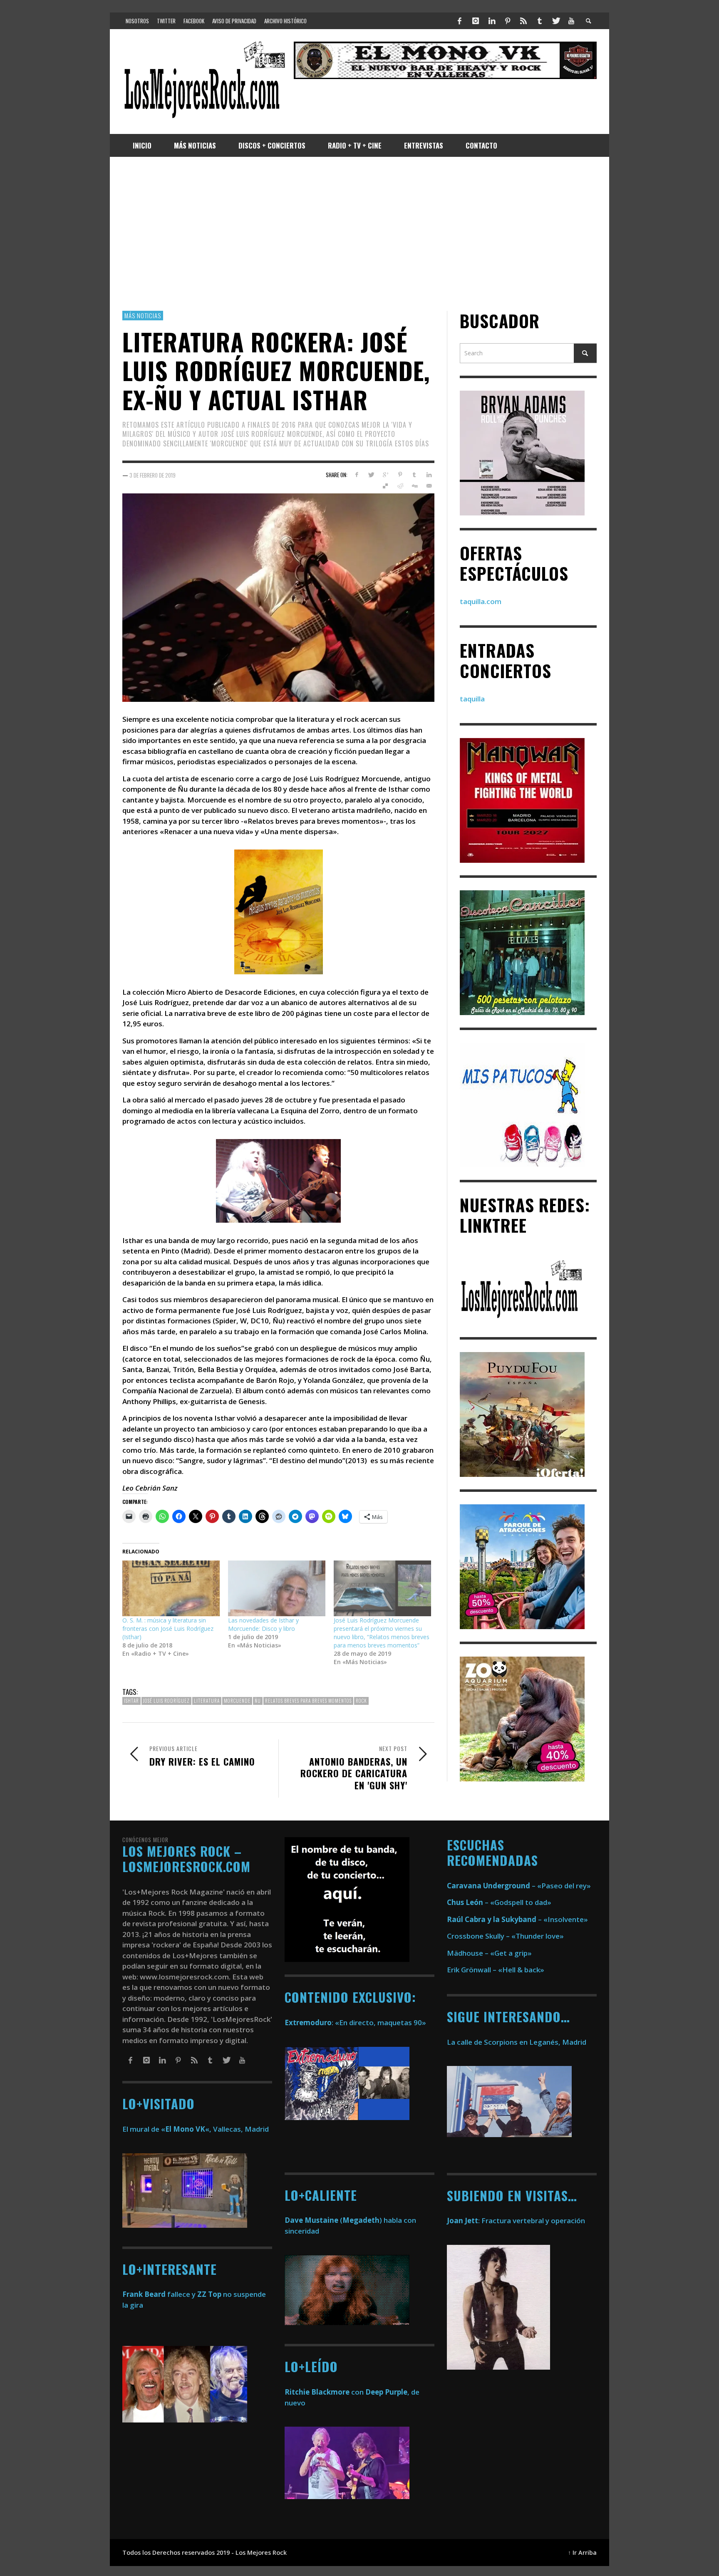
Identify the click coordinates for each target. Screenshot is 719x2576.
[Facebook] (460, 21)
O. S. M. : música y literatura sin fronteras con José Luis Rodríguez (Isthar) (168, 1629)
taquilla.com (481, 601)
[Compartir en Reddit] (400, 486)
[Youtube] (571, 21)
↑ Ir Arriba (582, 2552)
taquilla (472, 699)
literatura (207, 1701)
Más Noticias (143, 315)
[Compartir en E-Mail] (429, 486)
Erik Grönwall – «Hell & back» (496, 1970)
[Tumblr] (540, 21)
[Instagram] (476, 21)
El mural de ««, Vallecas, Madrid (196, 2129)
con (324, 2392)
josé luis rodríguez (166, 1701)
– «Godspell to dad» (499, 1902)
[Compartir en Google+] (386, 475)
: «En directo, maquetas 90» (355, 2022)
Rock (361, 1701)
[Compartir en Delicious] (386, 486)
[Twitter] (555, 21)
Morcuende (237, 1701)
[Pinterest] (508, 21)
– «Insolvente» (517, 1919)
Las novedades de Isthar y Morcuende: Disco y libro (263, 1624)
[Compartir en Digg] (414, 486)
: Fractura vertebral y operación (516, 2221)
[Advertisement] (359, 234)
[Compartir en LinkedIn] (429, 475)
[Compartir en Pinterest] (400, 475)
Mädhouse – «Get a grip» (489, 1953)
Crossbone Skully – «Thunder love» (505, 1936)
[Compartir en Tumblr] (414, 475)
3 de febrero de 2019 (152, 475)
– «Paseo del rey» (519, 1886)
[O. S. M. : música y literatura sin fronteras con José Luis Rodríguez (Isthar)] (171, 1588)
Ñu (258, 1701)
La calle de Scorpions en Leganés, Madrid (517, 2042)
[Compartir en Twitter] (371, 475)
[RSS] (523, 21)
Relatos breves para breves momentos (308, 1701)
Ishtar (131, 1701)
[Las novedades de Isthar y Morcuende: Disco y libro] (277, 1588)
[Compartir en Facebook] (356, 475)
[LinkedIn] (491, 21)
